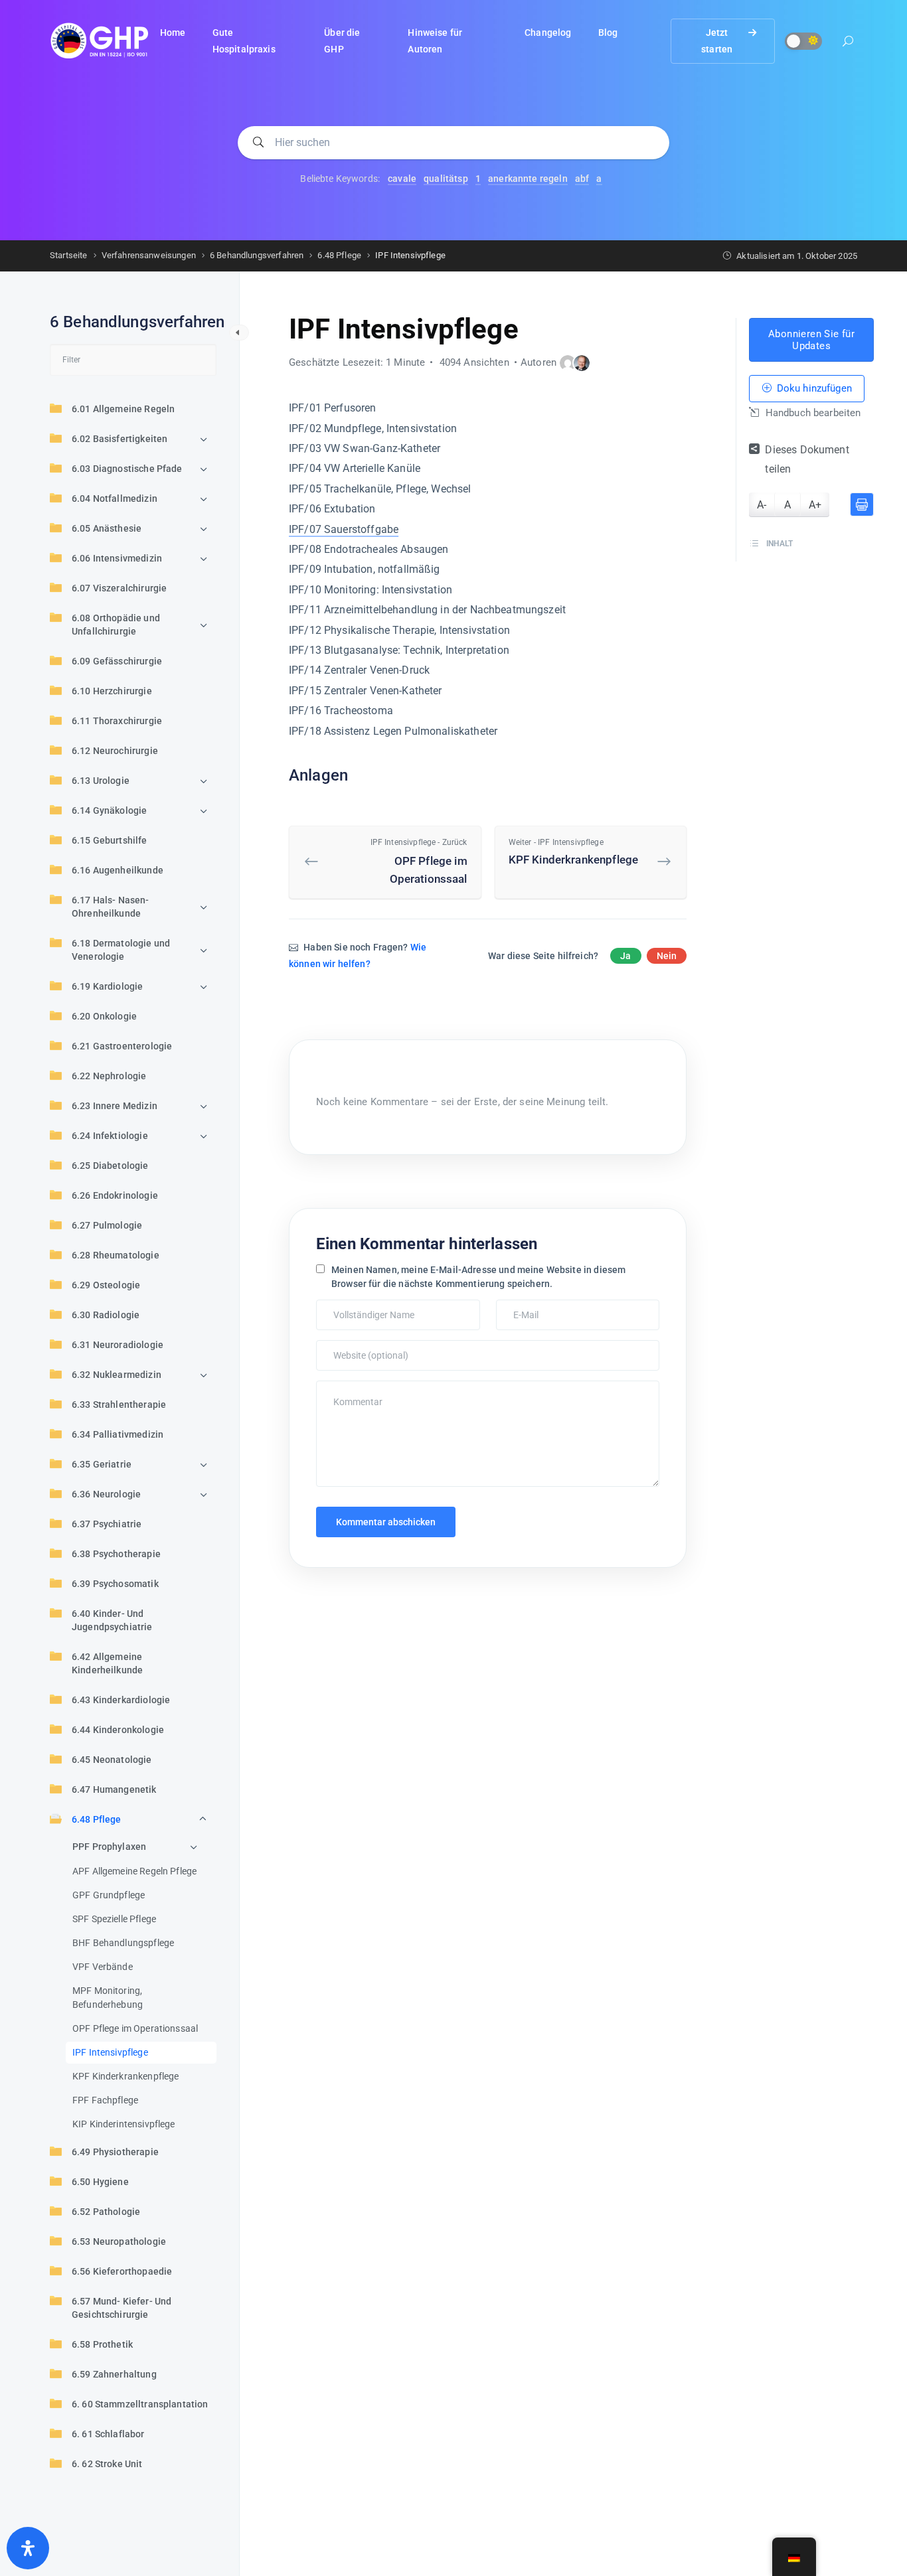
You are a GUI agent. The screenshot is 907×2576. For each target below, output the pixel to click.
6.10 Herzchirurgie (112, 691)
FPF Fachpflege (105, 2100)
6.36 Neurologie (106, 1494)
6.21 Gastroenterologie (122, 1046)
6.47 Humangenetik (114, 1789)
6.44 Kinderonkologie (118, 1730)
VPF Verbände (103, 1967)
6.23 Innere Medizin (115, 1106)
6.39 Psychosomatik (115, 1584)
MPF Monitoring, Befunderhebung (108, 1998)
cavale (402, 179)
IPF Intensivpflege (110, 2052)
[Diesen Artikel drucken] (862, 504)
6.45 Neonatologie (112, 1760)
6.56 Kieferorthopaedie (122, 2271)
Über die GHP (342, 41)
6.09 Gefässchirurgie (117, 661)
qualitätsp (446, 179)
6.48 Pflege (97, 1819)
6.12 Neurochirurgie (115, 751)
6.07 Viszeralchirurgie (119, 588)
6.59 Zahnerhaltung (114, 2374)
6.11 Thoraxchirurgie (117, 721)
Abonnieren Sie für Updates (811, 340)
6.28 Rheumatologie (116, 1255)
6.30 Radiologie (106, 1315)
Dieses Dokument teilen (807, 460)
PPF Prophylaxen (109, 1847)
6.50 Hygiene (100, 2182)
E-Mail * (516, 1306)
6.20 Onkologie (104, 1016)
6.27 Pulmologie (107, 1225)
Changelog (548, 33)
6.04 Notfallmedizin (115, 498)
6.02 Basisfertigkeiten (120, 439)
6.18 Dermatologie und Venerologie (121, 950)
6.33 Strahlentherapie (119, 1404)
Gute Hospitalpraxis (244, 41)
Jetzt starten (717, 41)
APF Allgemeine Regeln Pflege (134, 1871)
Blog (608, 33)
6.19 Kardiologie (107, 986)
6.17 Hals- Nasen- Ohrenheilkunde (111, 907)
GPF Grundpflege (109, 1895)
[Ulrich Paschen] (582, 363)
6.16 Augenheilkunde (118, 870)
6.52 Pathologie (106, 2212)
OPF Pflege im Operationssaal (135, 2028)
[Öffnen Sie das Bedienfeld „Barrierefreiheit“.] (28, 2548)
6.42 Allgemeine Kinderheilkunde (107, 1663)
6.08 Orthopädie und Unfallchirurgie (116, 625)
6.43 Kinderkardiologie (121, 1700)
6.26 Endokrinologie (115, 1195)
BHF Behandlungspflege (123, 1943)
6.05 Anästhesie (107, 528)
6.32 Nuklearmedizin (117, 1375)
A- (762, 505)
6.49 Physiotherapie (115, 2152)
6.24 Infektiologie (110, 1136)
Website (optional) (355, 1347)
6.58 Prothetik (102, 2344)
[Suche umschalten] (848, 43)
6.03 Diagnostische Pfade (127, 469)
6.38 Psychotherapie (116, 1554)
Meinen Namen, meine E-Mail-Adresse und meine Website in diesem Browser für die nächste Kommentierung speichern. (478, 1277)
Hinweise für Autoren (435, 41)
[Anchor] (356, 774)
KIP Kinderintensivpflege (124, 2124)
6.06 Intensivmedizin (117, 558)
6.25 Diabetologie (110, 1166)
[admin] (568, 363)
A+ (815, 505)
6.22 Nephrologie (109, 1076)
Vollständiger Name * (360, 1306)
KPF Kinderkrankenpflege (125, 2076)
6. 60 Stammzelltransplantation (140, 2404)
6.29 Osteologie (106, 1285)
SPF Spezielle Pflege (114, 1919)
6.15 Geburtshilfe (110, 840)
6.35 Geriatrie (102, 1464)
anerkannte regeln (528, 179)
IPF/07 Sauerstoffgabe (344, 529)
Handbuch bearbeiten (811, 414)
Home (173, 33)
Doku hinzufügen (812, 389)
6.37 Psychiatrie (107, 1524)
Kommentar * (345, 1387)
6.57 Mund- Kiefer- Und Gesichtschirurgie (122, 2308)
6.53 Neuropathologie (119, 2241)
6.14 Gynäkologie (109, 810)
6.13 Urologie (101, 781)
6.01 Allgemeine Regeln (123, 409)
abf (582, 179)
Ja (625, 956)
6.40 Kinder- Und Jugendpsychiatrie (112, 1620)
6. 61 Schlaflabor (108, 2434)
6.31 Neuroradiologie (118, 1345)
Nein (667, 956)
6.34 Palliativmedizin (118, 1434)
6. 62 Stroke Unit (107, 2464)
